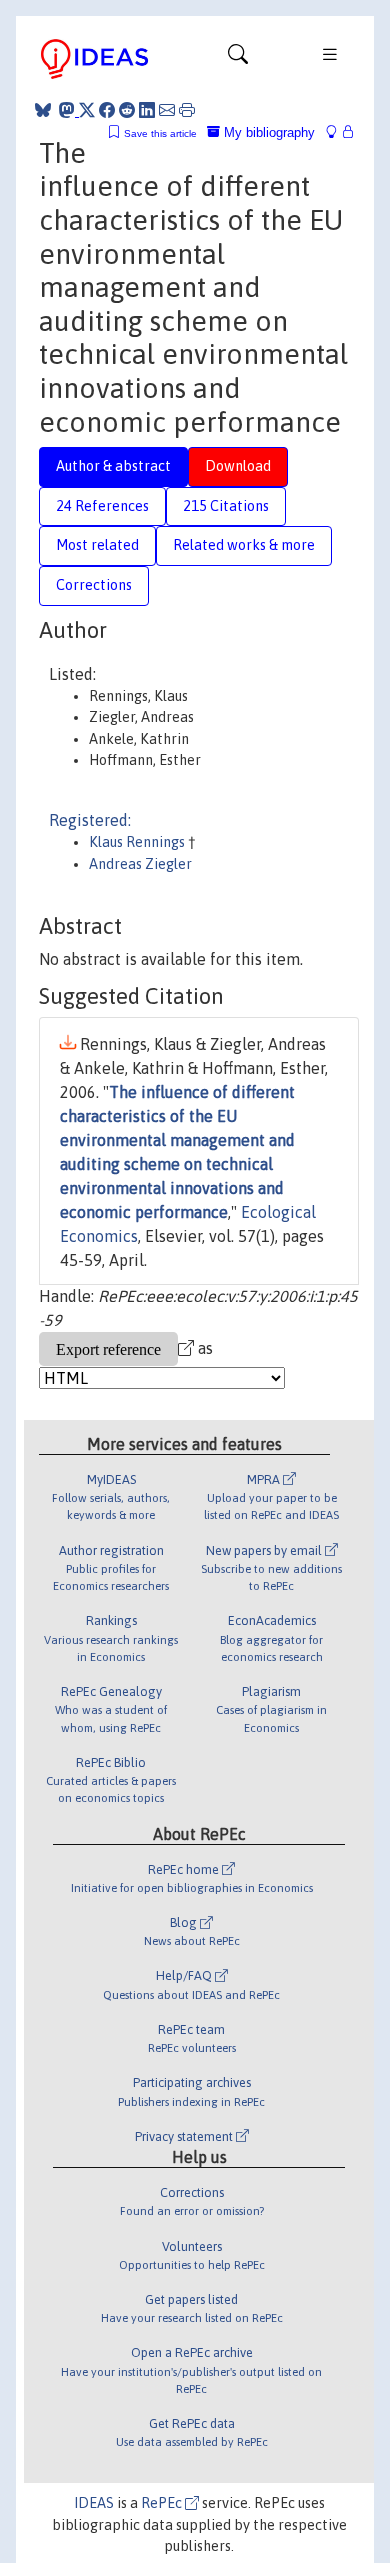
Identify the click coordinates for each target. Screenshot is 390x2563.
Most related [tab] (97, 545)
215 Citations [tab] (226, 506)
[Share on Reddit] (127, 110)
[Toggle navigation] (238, 59)
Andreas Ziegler (140, 864)
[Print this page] (187, 110)
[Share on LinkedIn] (147, 110)
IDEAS (94, 2503)
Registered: (90, 820)
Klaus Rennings (138, 842)
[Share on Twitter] (87, 110)
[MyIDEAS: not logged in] (337, 132)
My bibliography (267, 132)
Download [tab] (238, 466)
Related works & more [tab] (244, 545)
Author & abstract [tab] (113, 466)
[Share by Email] (167, 110)
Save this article (160, 133)
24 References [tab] (102, 506)
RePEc (163, 2503)
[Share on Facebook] (107, 110)
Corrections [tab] (94, 585)
